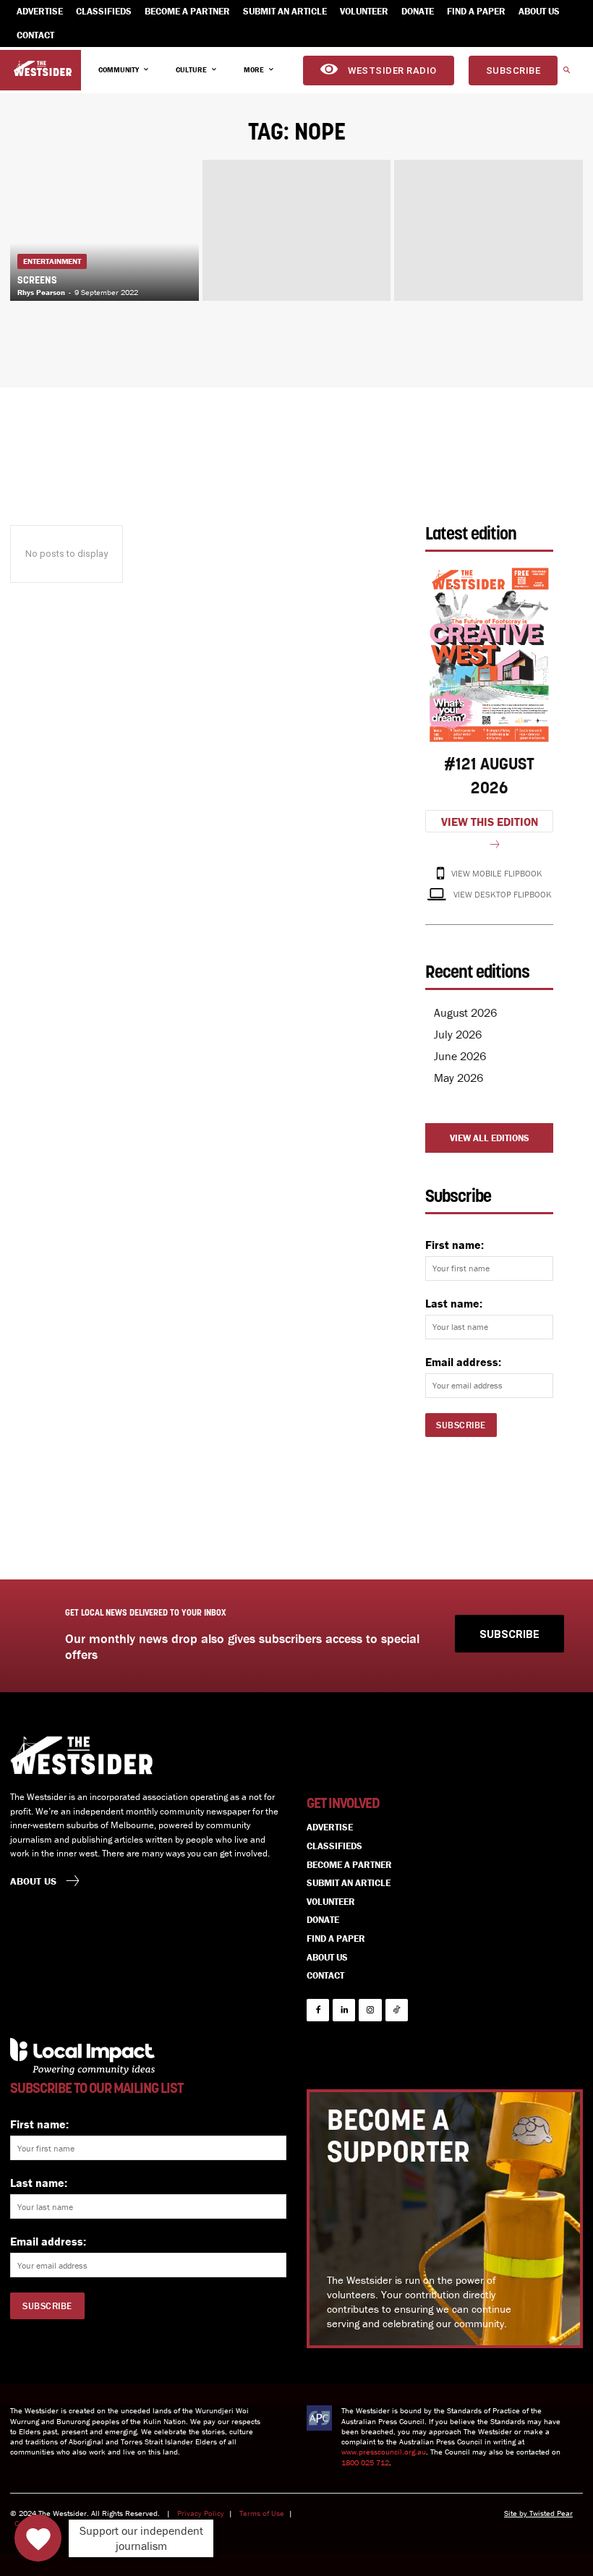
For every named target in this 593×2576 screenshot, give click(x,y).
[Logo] (43, 69)
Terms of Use (262, 2513)
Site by (517, 2513)
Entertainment (52, 261)
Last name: (454, 1303)
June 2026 (460, 1056)
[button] (566, 71)
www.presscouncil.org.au (384, 2452)
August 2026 (465, 1012)
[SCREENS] (104, 230)
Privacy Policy (201, 2513)
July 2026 (458, 1034)
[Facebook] (318, 2010)
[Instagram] (370, 2010)
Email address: (463, 1362)
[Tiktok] (397, 2010)
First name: (455, 1245)
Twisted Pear (551, 2513)
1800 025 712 (365, 2462)
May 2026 (458, 1078)
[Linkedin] (344, 2010)
